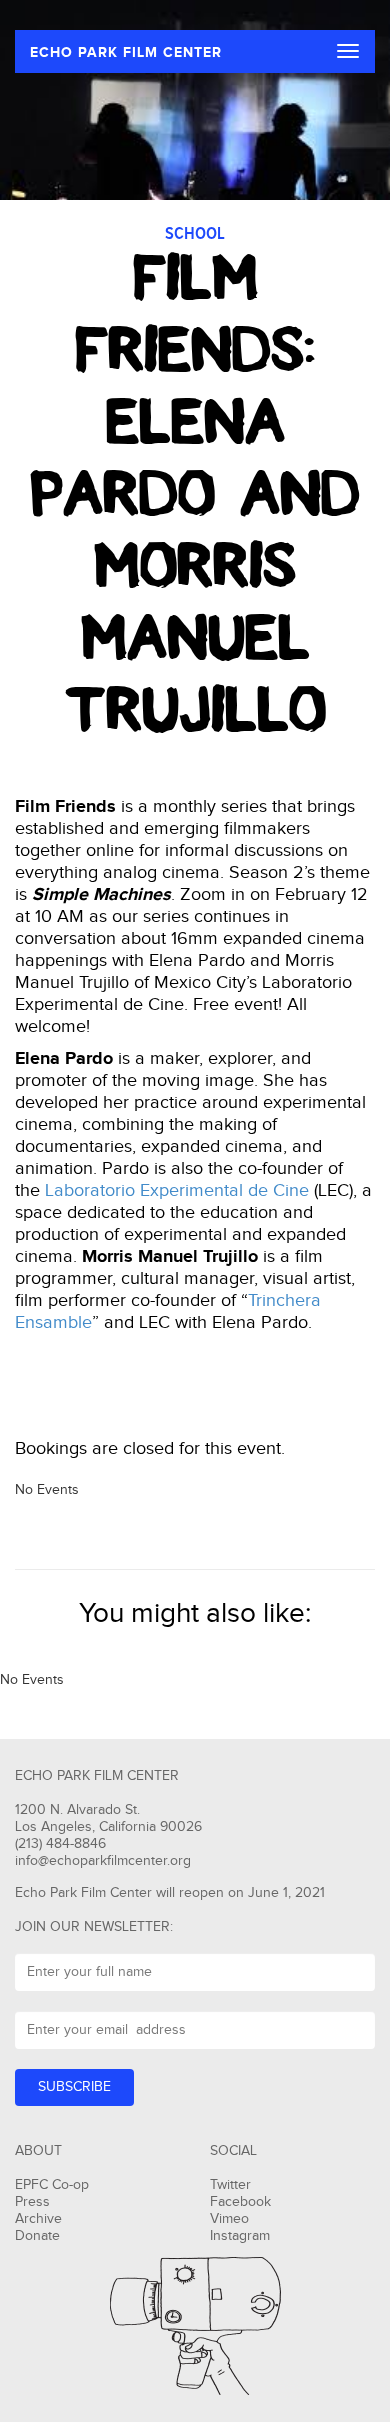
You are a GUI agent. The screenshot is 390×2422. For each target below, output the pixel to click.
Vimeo (229, 2219)
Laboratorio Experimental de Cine (177, 1190)
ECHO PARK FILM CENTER (126, 52)
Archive (38, 2219)
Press (32, 2202)
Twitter (230, 2185)
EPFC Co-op (52, 2185)
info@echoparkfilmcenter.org (103, 1861)
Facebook (240, 2202)
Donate (37, 2236)
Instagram (240, 2236)
